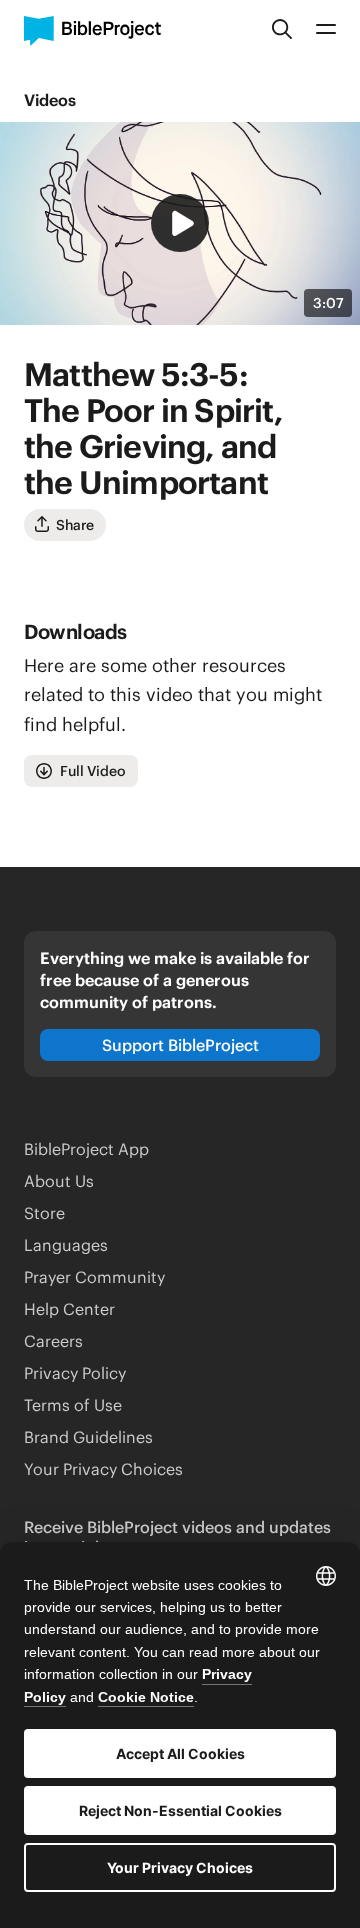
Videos (50, 100)
